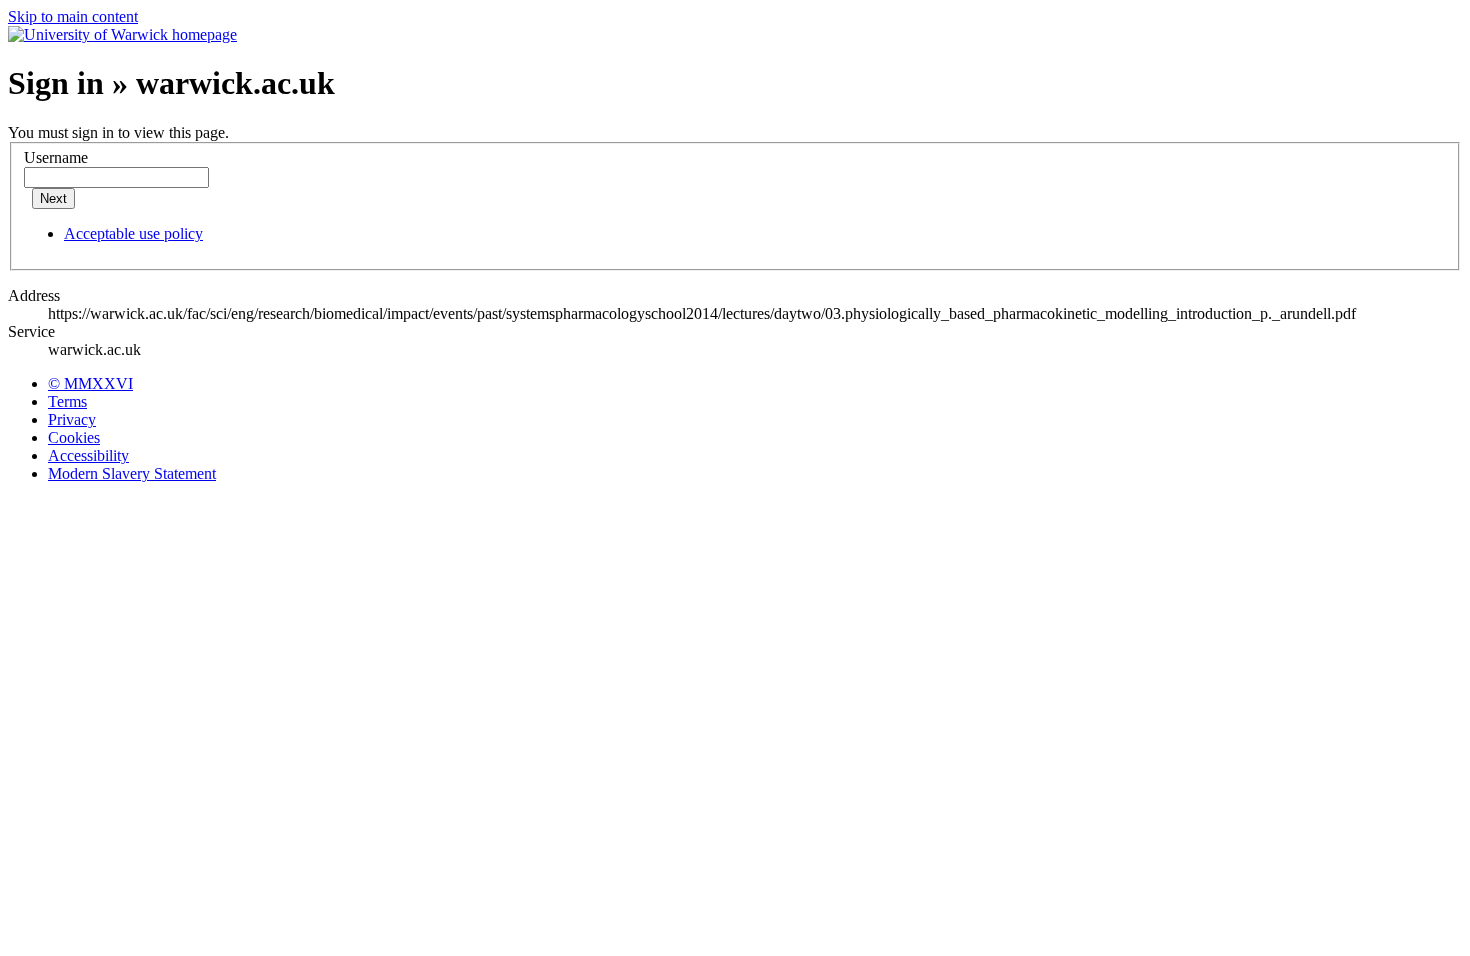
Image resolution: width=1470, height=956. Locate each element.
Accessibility (88, 455)
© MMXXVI (90, 383)
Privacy (72, 419)
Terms (67, 401)
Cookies (74, 437)
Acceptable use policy (133, 233)
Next (53, 198)
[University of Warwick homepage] (122, 34)
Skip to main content (73, 16)
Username (56, 157)
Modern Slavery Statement (132, 473)
